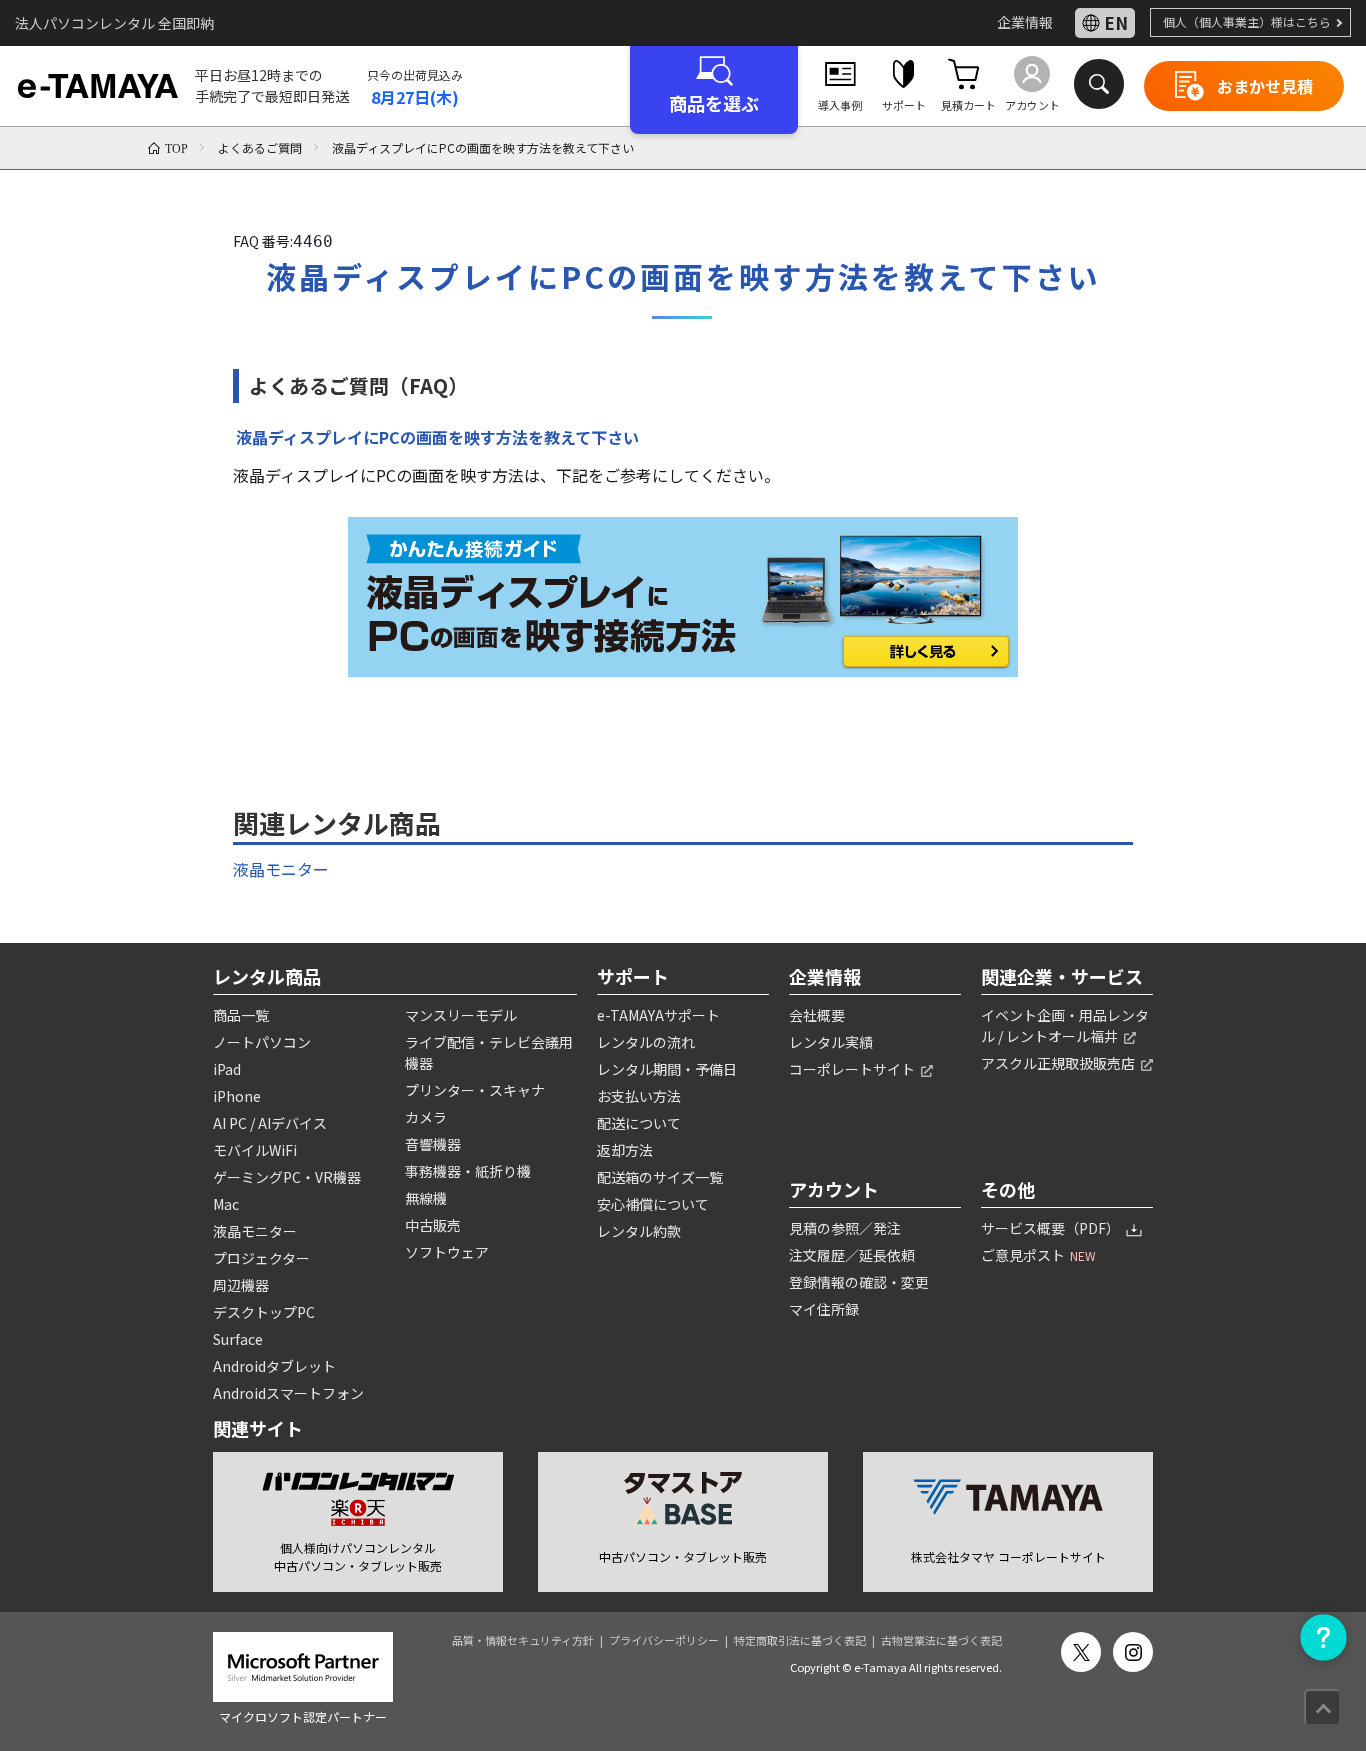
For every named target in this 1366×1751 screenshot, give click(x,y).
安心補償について (653, 1204)
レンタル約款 (639, 1231)
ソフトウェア (447, 1252)
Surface (238, 1339)
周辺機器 (241, 1285)
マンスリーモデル (461, 1015)
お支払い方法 (639, 1096)
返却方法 (625, 1150)
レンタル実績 (831, 1042)
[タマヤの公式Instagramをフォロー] (1133, 1652)
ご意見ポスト (1038, 1255)
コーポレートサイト (853, 1069)
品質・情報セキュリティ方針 (523, 1640)
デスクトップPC (264, 1312)
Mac (226, 1204)
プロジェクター (261, 1258)
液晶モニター (281, 869)
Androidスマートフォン (288, 1393)
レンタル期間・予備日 (667, 1069)
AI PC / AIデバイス (270, 1123)
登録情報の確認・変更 (859, 1282)
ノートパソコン (262, 1042)
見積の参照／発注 (845, 1228)
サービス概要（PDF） (1052, 1228)
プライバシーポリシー (664, 1640)
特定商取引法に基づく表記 (800, 1640)
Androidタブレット (274, 1366)
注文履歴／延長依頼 (852, 1255)
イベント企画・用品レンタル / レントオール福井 (1065, 1025)
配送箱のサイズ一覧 (660, 1177)
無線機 (426, 1198)
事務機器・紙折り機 (468, 1171)
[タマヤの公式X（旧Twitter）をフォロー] (1081, 1652)
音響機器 (433, 1144)
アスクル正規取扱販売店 (1059, 1063)
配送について (639, 1123)
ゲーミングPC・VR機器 (287, 1177)
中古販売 (433, 1225)
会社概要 (817, 1015)
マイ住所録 (824, 1309)
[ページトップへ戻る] (1322, 1707)
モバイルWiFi (255, 1150)
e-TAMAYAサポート (658, 1015)
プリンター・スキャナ (475, 1090)
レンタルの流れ (646, 1042)
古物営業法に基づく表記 (941, 1640)
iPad (227, 1069)
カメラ (426, 1117)
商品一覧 (241, 1015)
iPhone (237, 1096)
